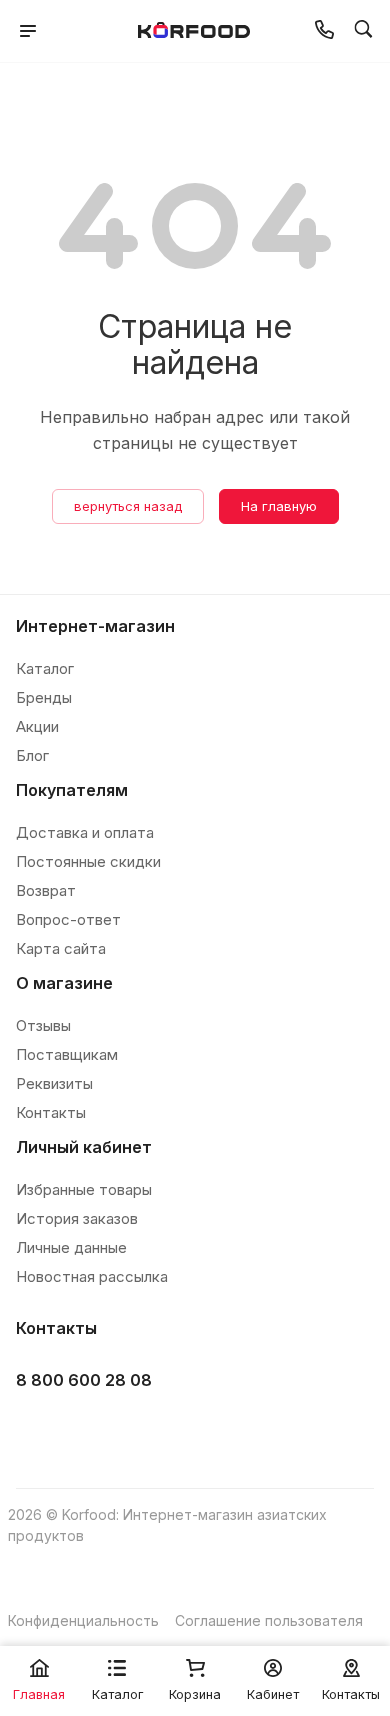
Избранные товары (84, 1189)
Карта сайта (61, 948)
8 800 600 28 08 (84, 1380)
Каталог (45, 668)
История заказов (77, 1218)
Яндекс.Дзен (187, 1430)
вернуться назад (128, 506)
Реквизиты (54, 1083)
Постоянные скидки (88, 861)
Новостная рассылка (92, 1276)
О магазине (64, 983)
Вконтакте (37, 1430)
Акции (37, 726)
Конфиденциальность (83, 1620)
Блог (32, 755)
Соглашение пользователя (269, 1620)
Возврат (46, 890)
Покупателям (72, 790)
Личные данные (71, 1247)
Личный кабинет (84, 1147)
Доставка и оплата (85, 832)
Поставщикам (67, 1054)
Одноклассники (137, 1430)
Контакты (51, 1112)
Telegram (87, 1430)
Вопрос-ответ (68, 919)
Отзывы (43, 1025)
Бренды (44, 697)
